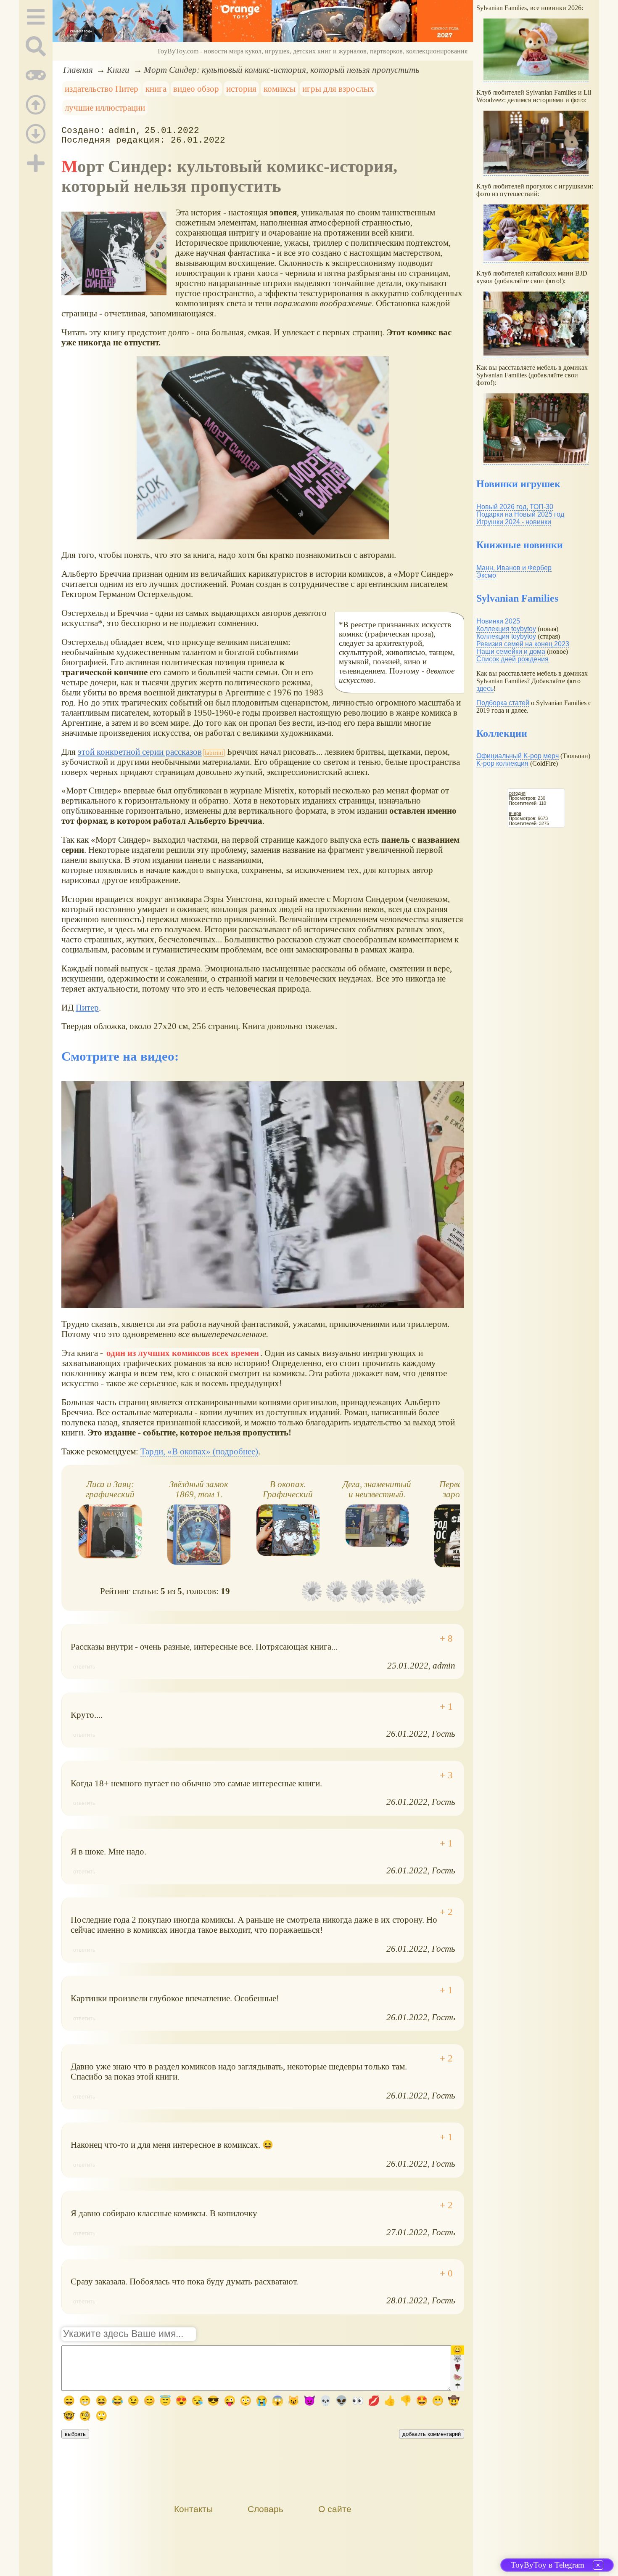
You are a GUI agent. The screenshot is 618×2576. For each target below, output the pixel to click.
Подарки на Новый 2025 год (520, 514)
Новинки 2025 (498, 621)
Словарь (265, 2509)
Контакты (193, 2509)
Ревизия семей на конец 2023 (523, 644)
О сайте (335, 2509)
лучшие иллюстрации (105, 107)
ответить (84, 1667)
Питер (87, 1007)
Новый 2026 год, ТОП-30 (515, 507)
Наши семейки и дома (511, 651)
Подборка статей (503, 703)
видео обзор (196, 89)
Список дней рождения (512, 659)
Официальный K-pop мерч (518, 756)
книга (156, 89)
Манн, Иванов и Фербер (514, 568)
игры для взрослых (338, 89)
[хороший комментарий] (446, 1639)
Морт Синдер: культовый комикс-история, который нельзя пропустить (282, 70)
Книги (118, 70)
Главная (78, 70)
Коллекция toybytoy (506, 629)
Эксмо (486, 575)
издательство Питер (102, 89)
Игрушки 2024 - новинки (514, 522)
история (241, 89)
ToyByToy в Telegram (548, 2565)
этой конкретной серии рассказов (140, 752)
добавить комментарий (432, 2434)
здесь (485, 688)
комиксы (280, 89)
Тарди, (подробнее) (199, 1451)
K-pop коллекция (502, 763)
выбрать (75, 2434)
